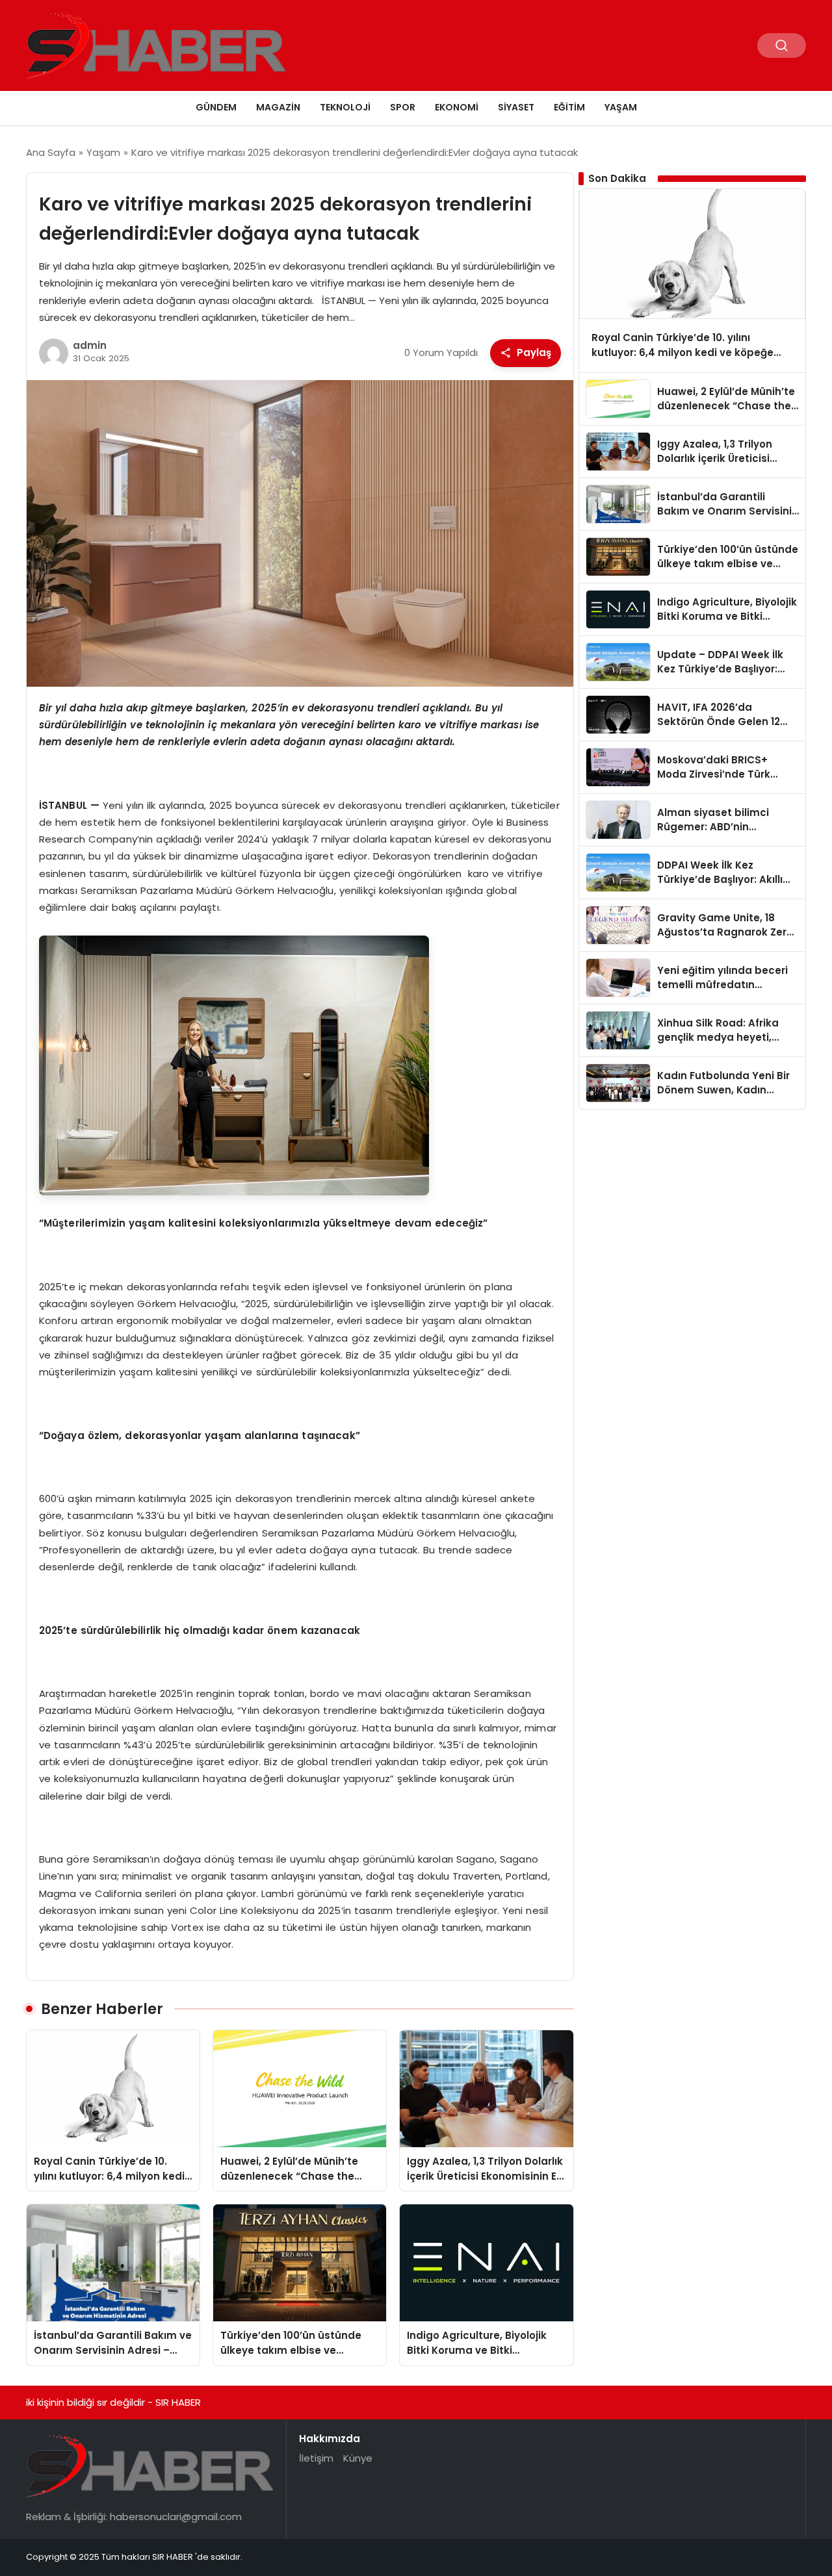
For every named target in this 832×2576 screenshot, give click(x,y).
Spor (403, 107)
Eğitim (569, 107)
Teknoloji (345, 107)
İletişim (316, 2458)
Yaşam (621, 107)
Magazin (278, 107)
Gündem (216, 107)
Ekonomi (457, 107)
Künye (358, 2458)
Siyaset (516, 107)
